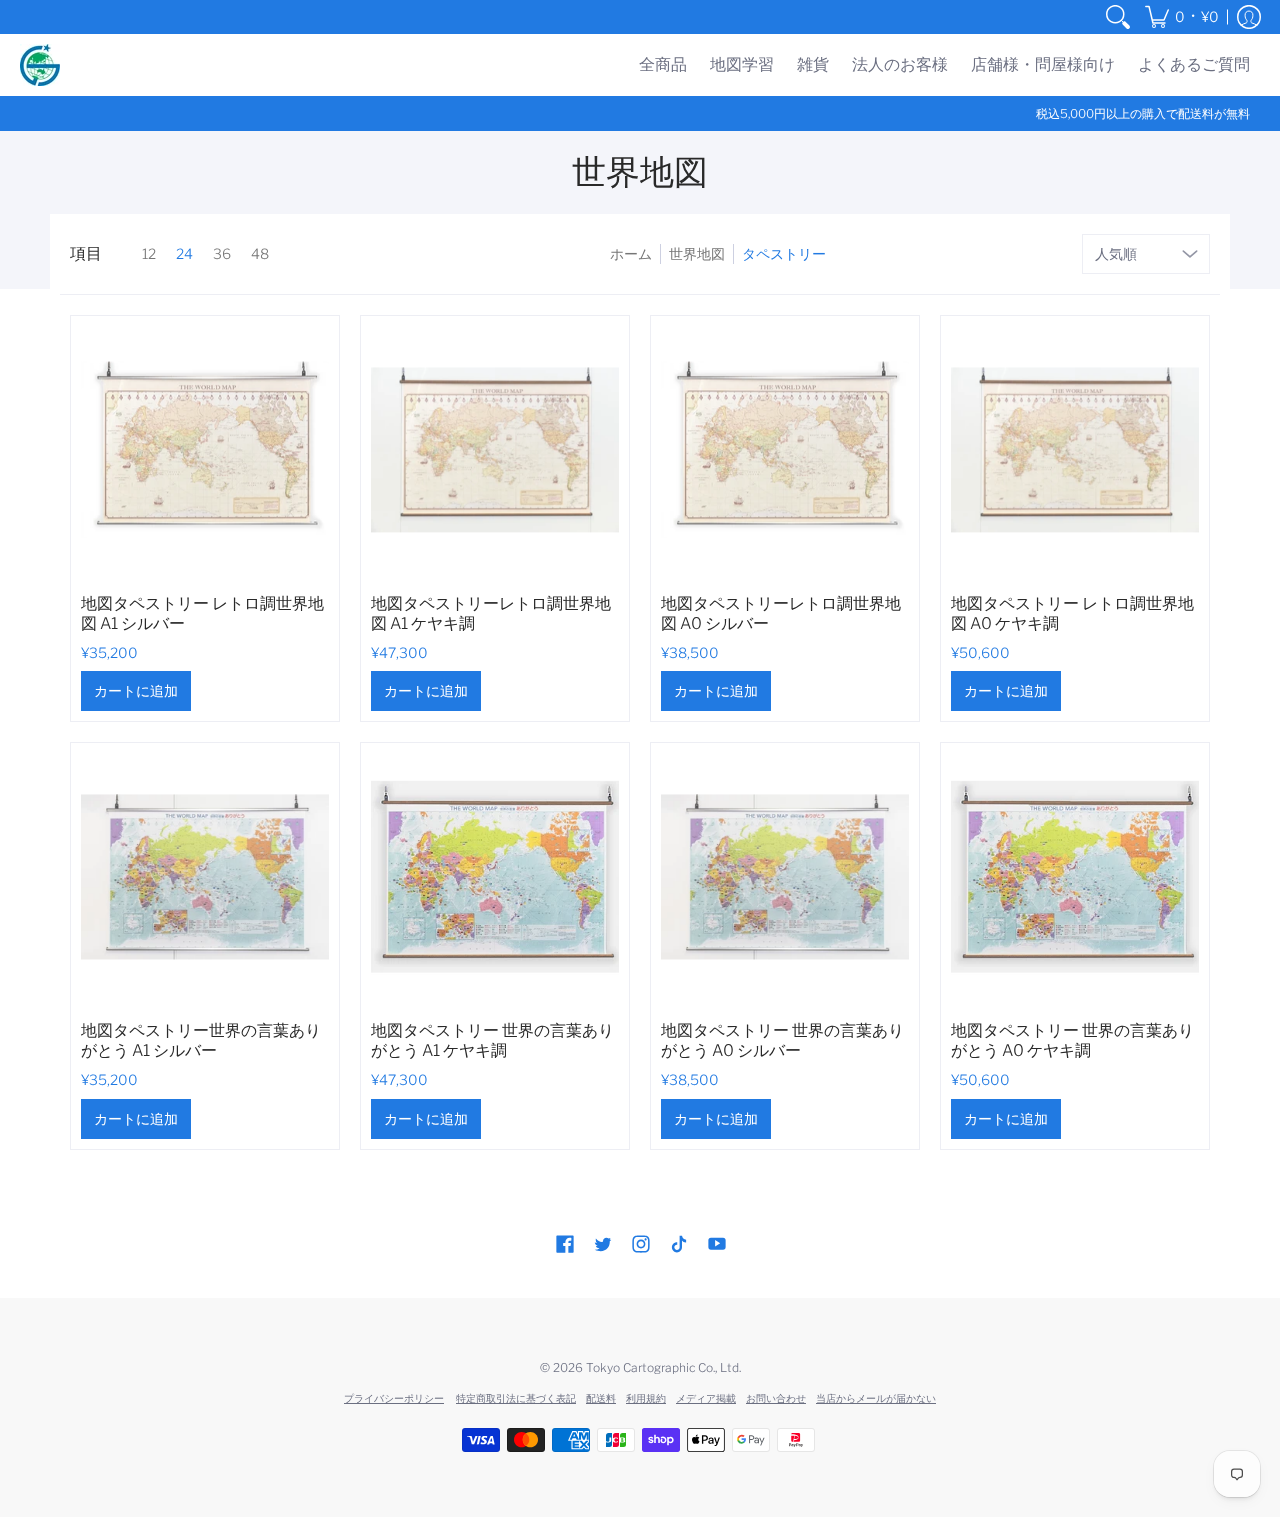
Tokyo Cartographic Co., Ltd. (663, 1367)
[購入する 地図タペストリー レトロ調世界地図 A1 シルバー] (205, 450)
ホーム (631, 253)
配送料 (601, 1398)
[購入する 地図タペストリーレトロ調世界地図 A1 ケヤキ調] (495, 450)
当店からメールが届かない (876, 1398)
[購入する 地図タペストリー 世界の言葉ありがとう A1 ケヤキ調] (495, 877)
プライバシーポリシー (394, 1398)
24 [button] (184, 253)
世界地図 (697, 253)
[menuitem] (1118, 17)
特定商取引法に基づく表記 (516, 1398)
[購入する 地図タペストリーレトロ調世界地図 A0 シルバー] (785, 450)
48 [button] (260, 253)
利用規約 (646, 1398)
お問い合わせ (776, 1398)
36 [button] (222, 253)
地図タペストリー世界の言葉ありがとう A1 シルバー (201, 1040)
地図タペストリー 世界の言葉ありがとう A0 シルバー (782, 1040)
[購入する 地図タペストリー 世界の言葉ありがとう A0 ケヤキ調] (1075, 877)
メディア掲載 (706, 1398)
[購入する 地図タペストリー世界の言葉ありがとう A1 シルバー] (205, 877)
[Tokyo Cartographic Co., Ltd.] (40, 65)
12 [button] (149, 253)
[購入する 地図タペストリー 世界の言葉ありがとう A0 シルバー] (785, 877)
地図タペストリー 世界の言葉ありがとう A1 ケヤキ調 (492, 1040)
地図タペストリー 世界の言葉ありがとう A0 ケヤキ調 (1072, 1040)
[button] (1182, 17)
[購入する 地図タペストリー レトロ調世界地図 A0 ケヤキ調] (1075, 450)
